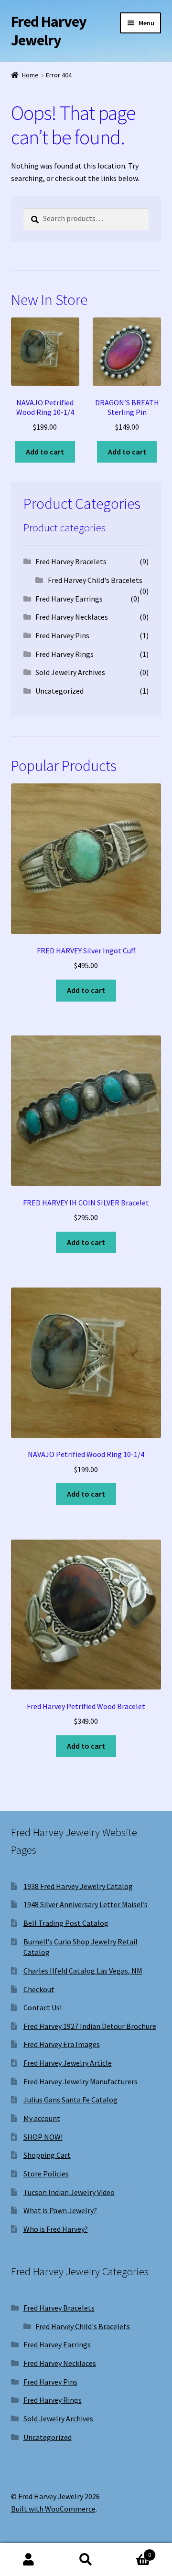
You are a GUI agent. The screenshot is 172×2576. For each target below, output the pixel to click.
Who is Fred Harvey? (56, 2229)
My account (42, 2118)
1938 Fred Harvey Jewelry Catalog (78, 1886)
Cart (133, 2551)
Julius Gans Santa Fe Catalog (70, 2100)
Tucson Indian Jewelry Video (69, 2192)
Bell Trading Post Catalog (66, 1923)
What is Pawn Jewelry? (60, 2210)
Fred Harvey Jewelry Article (68, 2063)
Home (30, 75)
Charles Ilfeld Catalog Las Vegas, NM (83, 1971)
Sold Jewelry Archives (70, 672)
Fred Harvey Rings (64, 654)
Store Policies (46, 2174)
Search (86, 2560)
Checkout (39, 1989)
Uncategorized (59, 691)
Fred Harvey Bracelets (71, 561)
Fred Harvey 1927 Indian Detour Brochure (90, 2026)
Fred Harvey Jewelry (49, 31)
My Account (29, 2560)
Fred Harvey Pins (62, 635)
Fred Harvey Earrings (69, 599)
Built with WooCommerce (53, 2509)
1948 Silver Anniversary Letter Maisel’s (86, 1904)
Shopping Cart (47, 2155)
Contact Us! (43, 2007)
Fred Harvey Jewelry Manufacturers (81, 2081)
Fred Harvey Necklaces (72, 617)
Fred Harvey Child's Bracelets (95, 580)
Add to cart (45, 452)
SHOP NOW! (43, 2137)
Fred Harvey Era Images (62, 2044)
